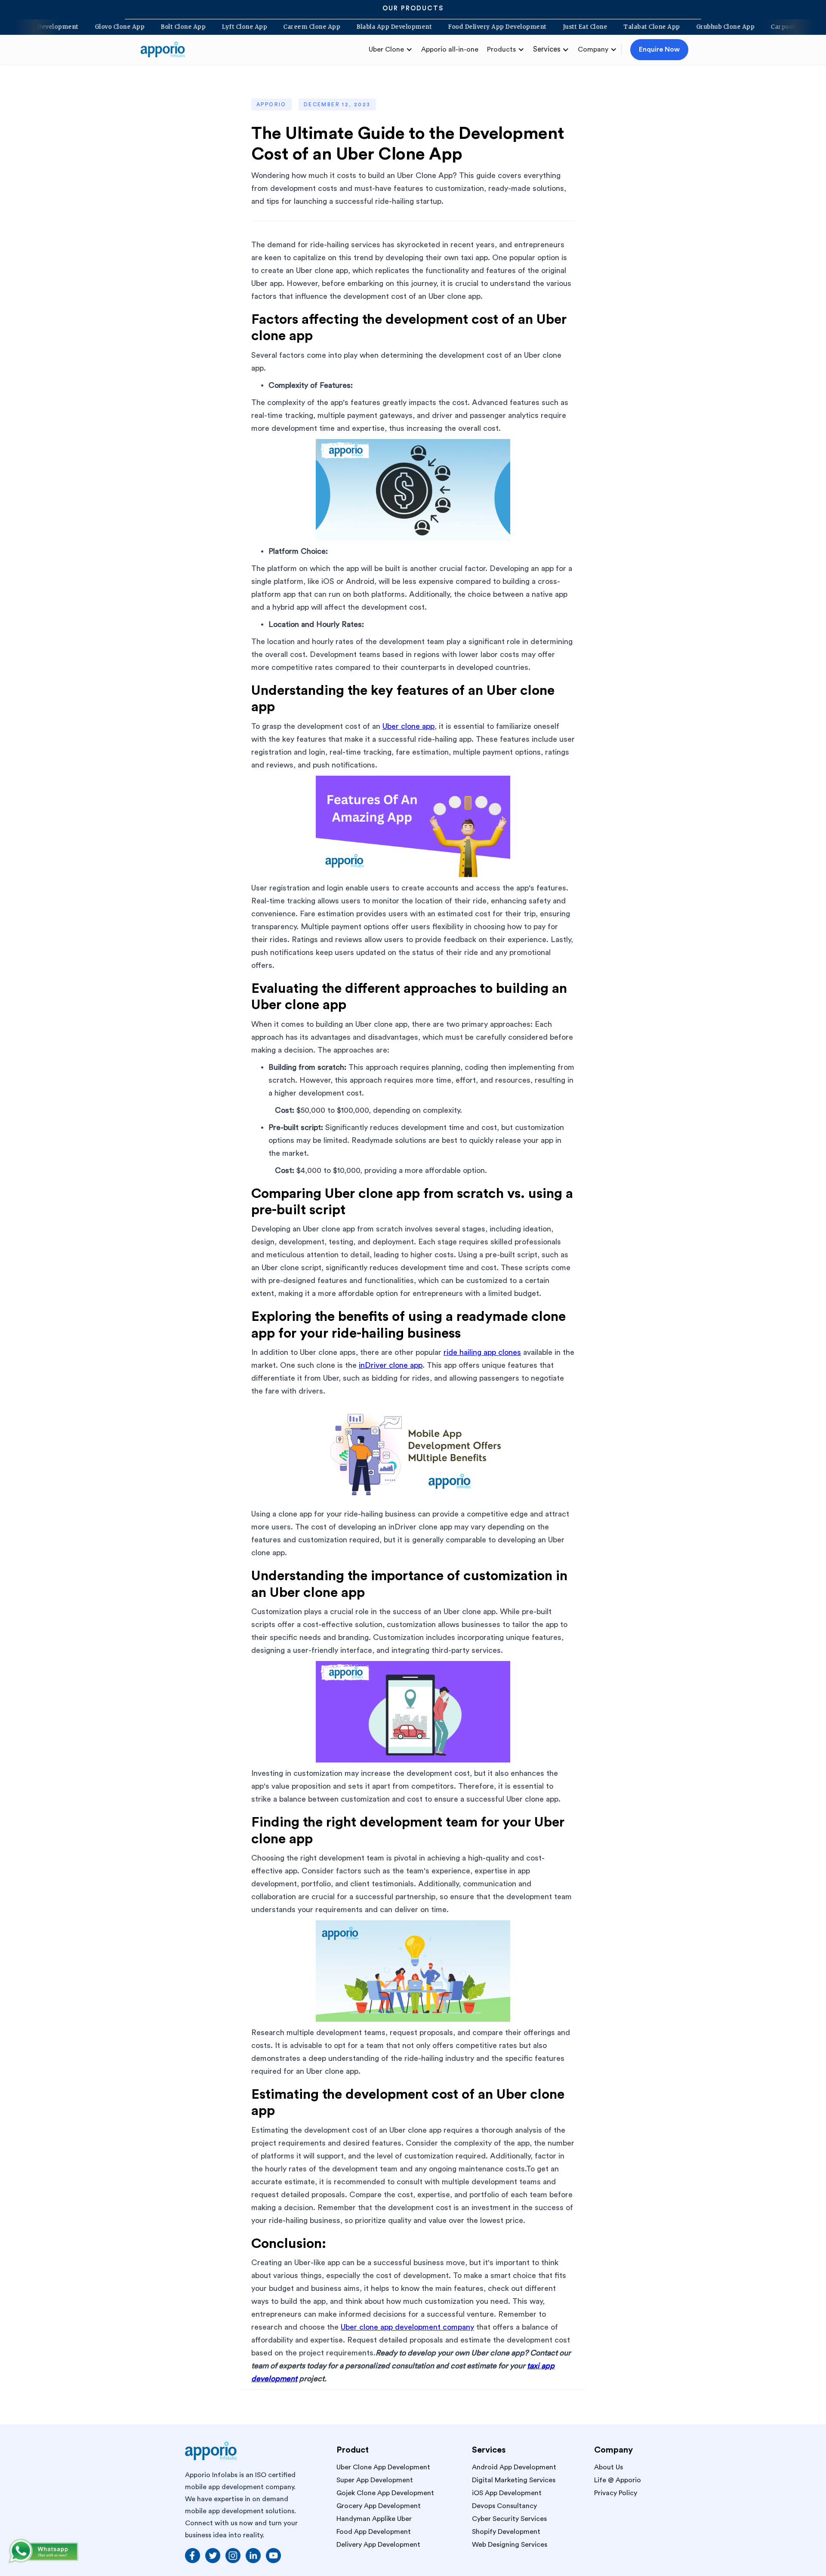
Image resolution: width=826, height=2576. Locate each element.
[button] (391, 49)
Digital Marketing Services (514, 2480)
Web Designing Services (510, 2545)
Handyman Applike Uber (374, 2519)
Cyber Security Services (509, 2519)
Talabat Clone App (698, 27)
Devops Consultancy (504, 2506)
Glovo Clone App (166, 27)
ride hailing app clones (482, 1352)
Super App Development (375, 2480)
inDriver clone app (391, 1365)
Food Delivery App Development (544, 27)
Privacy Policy (616, 2493)
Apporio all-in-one (450, 49)
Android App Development (514, 2467)
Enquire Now (659, 49)
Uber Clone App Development (383, 2467)
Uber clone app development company (407, 2327)
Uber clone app (408, 726)
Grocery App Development (379, 2506)
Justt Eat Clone (632, 27)
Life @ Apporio (618, 2480)
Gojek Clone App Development (385, 2493)
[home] (166, 49)
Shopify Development (506, 2532)
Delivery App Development (84, 27)
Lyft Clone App (291, 27)
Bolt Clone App (229, 27)
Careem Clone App (358, 27)
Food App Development (374, 2532)
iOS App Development (507, 2493)
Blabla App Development (440, 27)
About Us (609, 2467)
